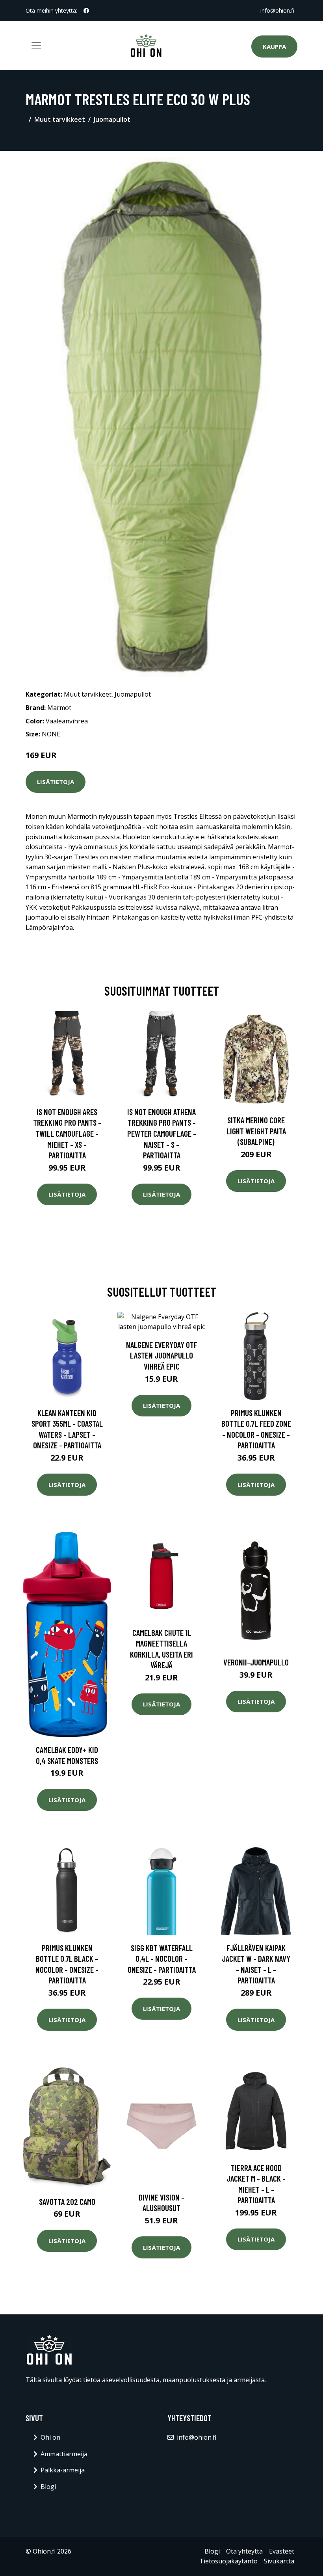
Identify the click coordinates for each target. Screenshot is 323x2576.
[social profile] (86, 11)
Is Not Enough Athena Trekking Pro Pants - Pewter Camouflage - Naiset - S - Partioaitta (162, 1133)
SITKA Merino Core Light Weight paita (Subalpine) (256, 1131)
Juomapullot (112, 119)
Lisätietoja (56, 782)
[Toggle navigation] (36, 46)
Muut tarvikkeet (60, 119)
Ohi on (50, 2437)
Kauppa (274, 46)
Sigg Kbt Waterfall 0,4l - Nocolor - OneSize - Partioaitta (162, 1959)
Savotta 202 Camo (67, 2201)
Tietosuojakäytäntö (228, 2561)
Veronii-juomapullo (256, 1662)
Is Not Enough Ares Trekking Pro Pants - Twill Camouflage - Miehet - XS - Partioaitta (67, 1133)
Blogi (48, 2487)
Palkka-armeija (63, 2470)
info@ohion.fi (277, 10)
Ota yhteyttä (244, 2551)
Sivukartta (279, 2561)
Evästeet (282, 2551)
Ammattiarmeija (64, 2454)
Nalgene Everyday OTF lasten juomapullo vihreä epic (162, 1355)
